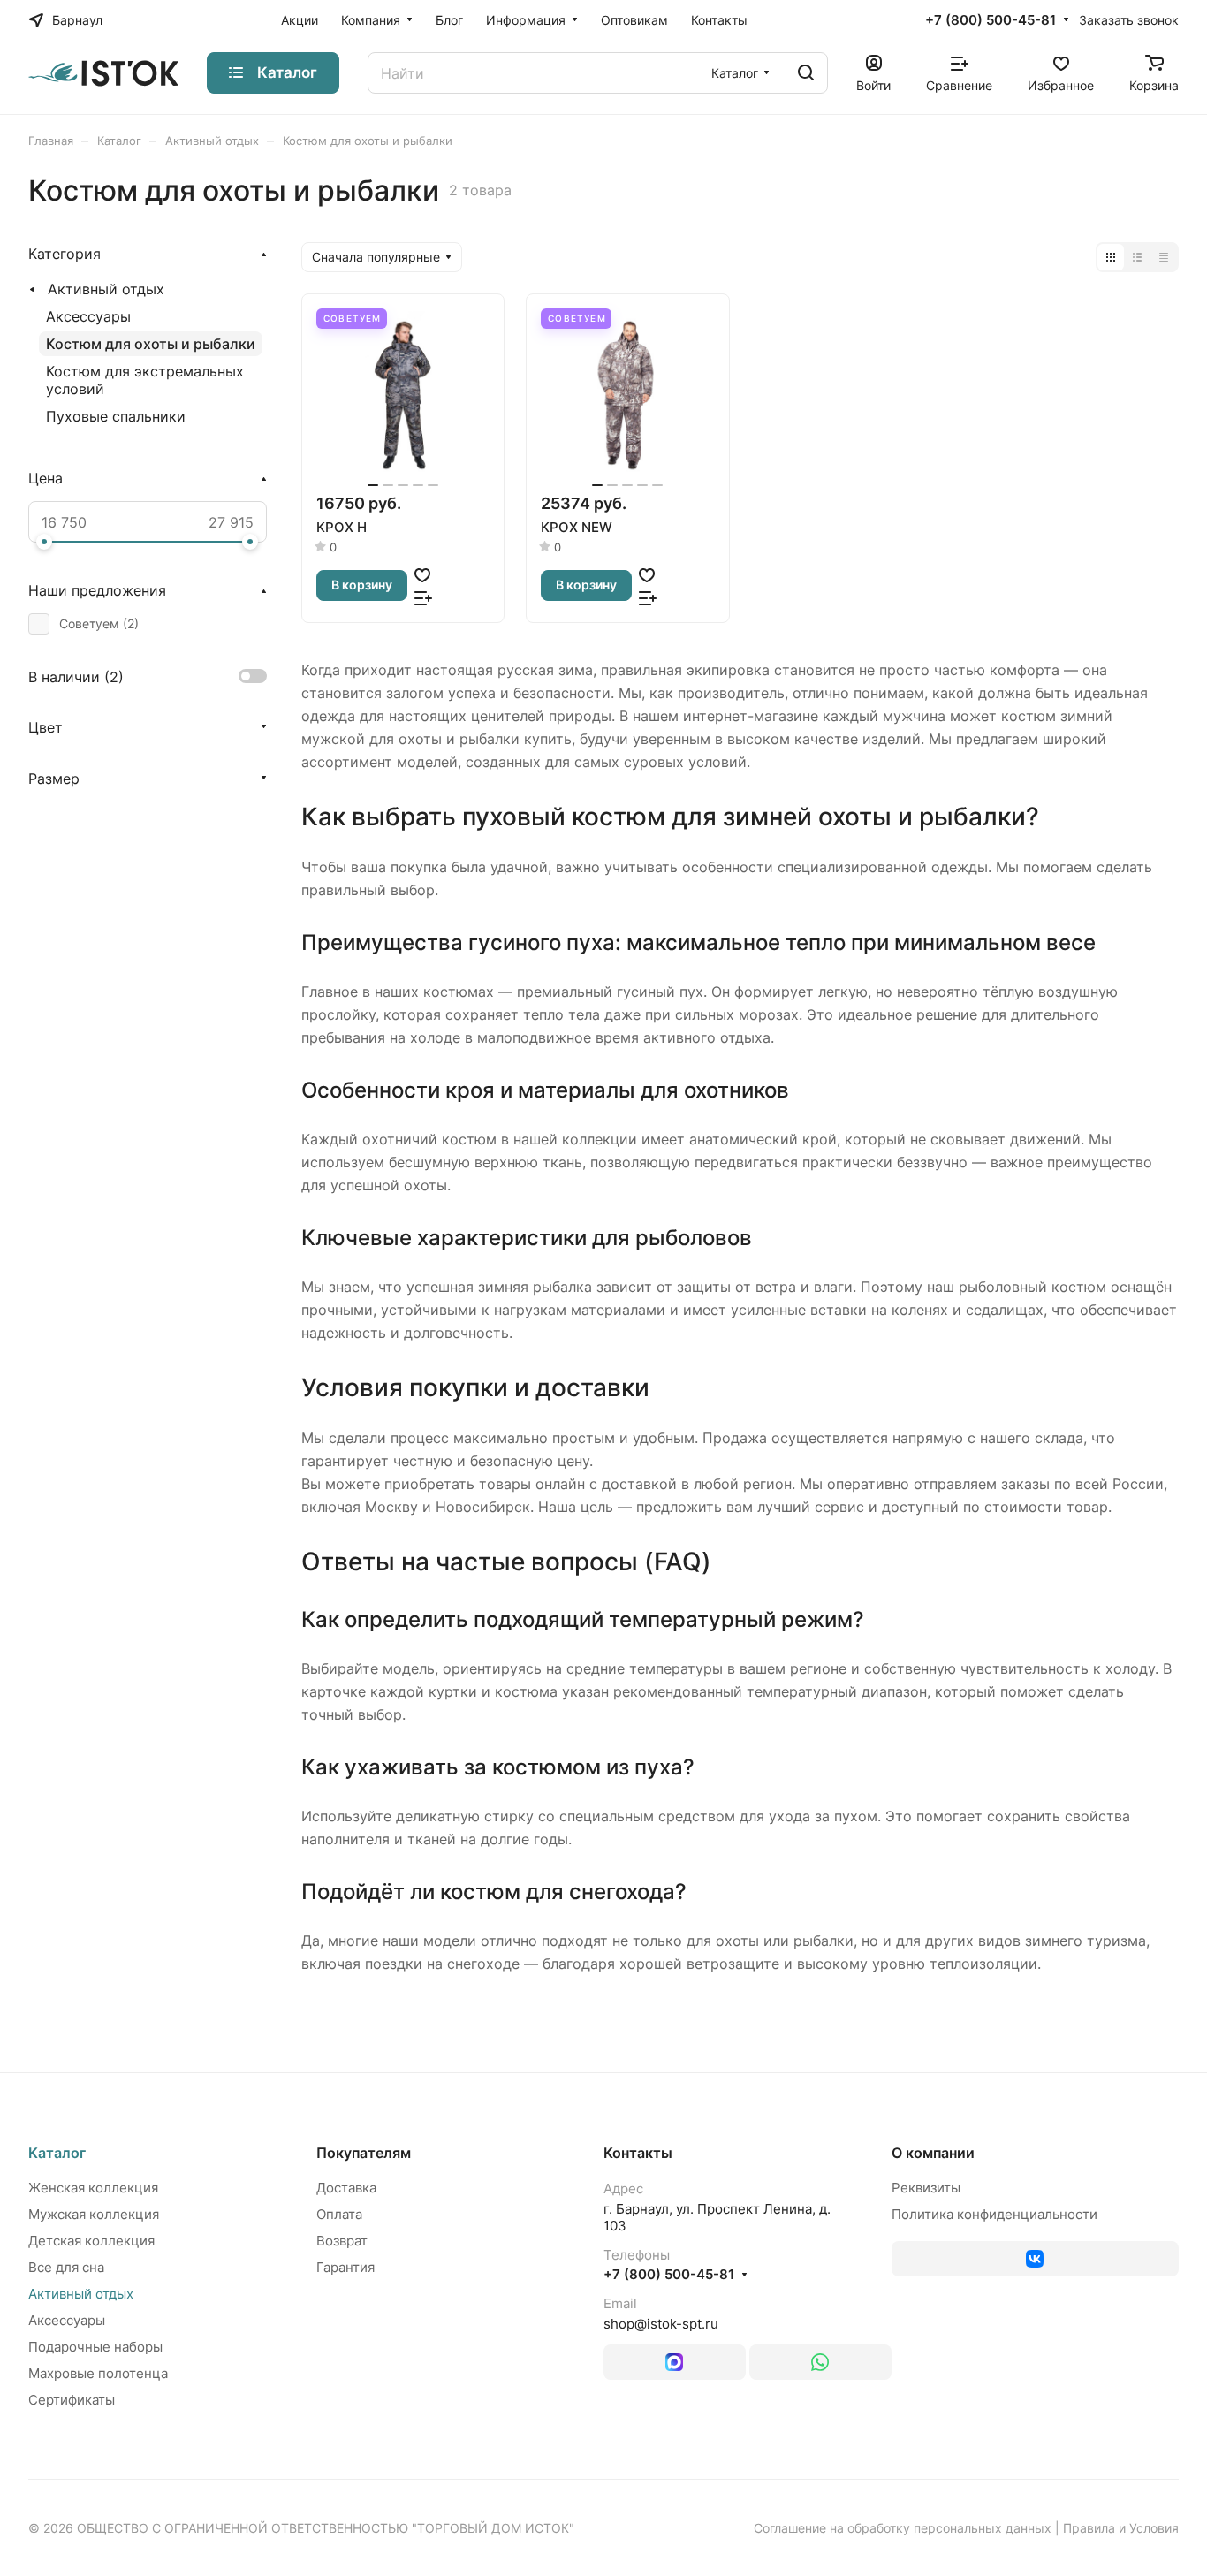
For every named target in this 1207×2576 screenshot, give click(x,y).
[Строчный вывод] (1137, 257)
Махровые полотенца (98, 2373)
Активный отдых (106, 289)
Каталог (57, 2153)
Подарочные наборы (95, 2347)
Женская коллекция (93, 2188)
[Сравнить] (423, 597)
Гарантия (345, 2267)
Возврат (342, 2241)
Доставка (346, 2188)
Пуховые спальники (116, 416)
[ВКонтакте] (1036, 2259)
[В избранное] (422, 574)
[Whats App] (820, 2362)
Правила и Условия (1121, 2528)
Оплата (339, 2214)
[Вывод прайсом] (1164, 257)
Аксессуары (88, 316)
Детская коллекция (91, 2241)
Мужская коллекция (94, 2214)
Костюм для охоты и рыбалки (151, 344)
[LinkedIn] (675, 2362)
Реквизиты (926, 2188)
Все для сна (66, 2267)
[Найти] (806, 73)
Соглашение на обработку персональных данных (903, 2528)
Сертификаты (72, 2400)
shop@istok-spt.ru (661, 2324)
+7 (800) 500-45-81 (991, 20)
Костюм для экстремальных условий (145, 380)
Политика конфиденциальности (994, 2214)
